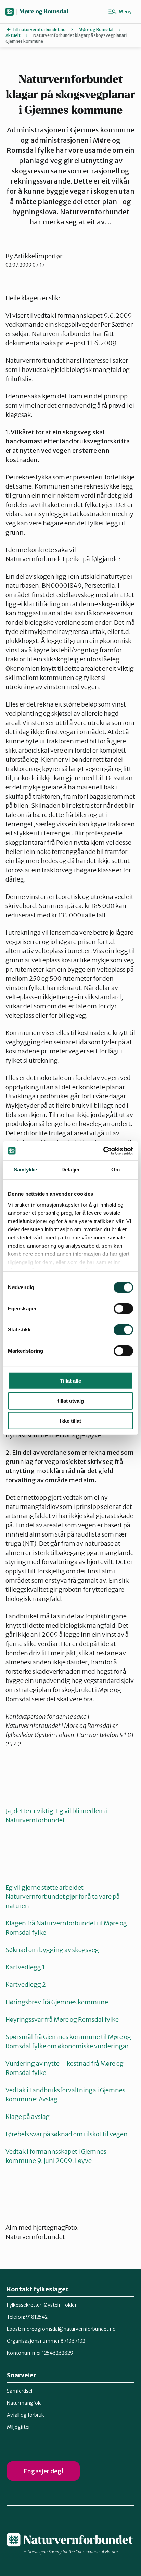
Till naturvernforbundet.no (39, 30)
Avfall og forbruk (25, 2415)
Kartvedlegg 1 (25, 1967)
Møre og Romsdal (44, 11)
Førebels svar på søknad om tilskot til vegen (67, 2134)
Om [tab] (116, 1170)
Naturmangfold (24, 2403)
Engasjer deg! (43, 2471)
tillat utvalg (71, 1401)
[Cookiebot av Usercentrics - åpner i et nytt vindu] (103, 1151)
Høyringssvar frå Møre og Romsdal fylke (62, 2019)
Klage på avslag (28, 2117)
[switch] (123, 1309)
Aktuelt (13, 35)
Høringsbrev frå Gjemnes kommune (57, 2002)
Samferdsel (20, 2391)
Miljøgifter (18, 2427)
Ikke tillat (70, 1421)
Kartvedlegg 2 (26, 1985)
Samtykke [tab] (25, 1170)
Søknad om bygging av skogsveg (52, 1950)
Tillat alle (70, 1381)
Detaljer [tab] (71, 1170)
